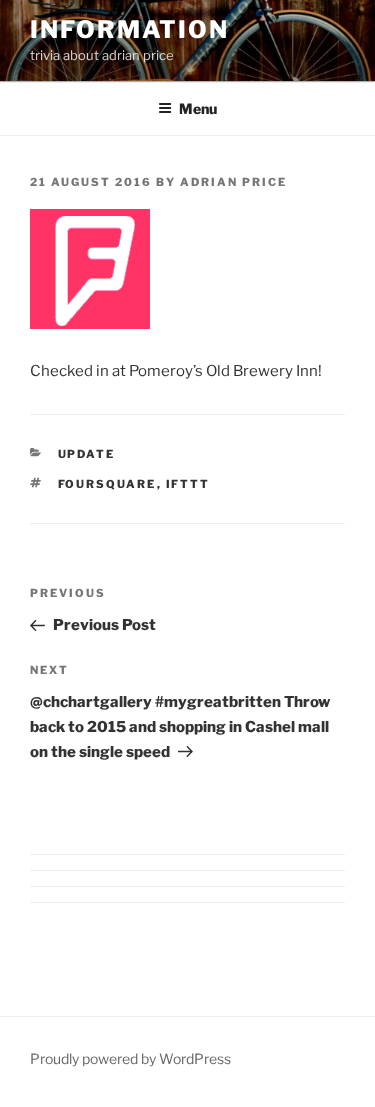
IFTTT (188, 484)
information (129, 29)
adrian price (233, 182)
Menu (198, 108)
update (87, 454)
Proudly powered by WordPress (130, 1058)
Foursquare (107, 484)
